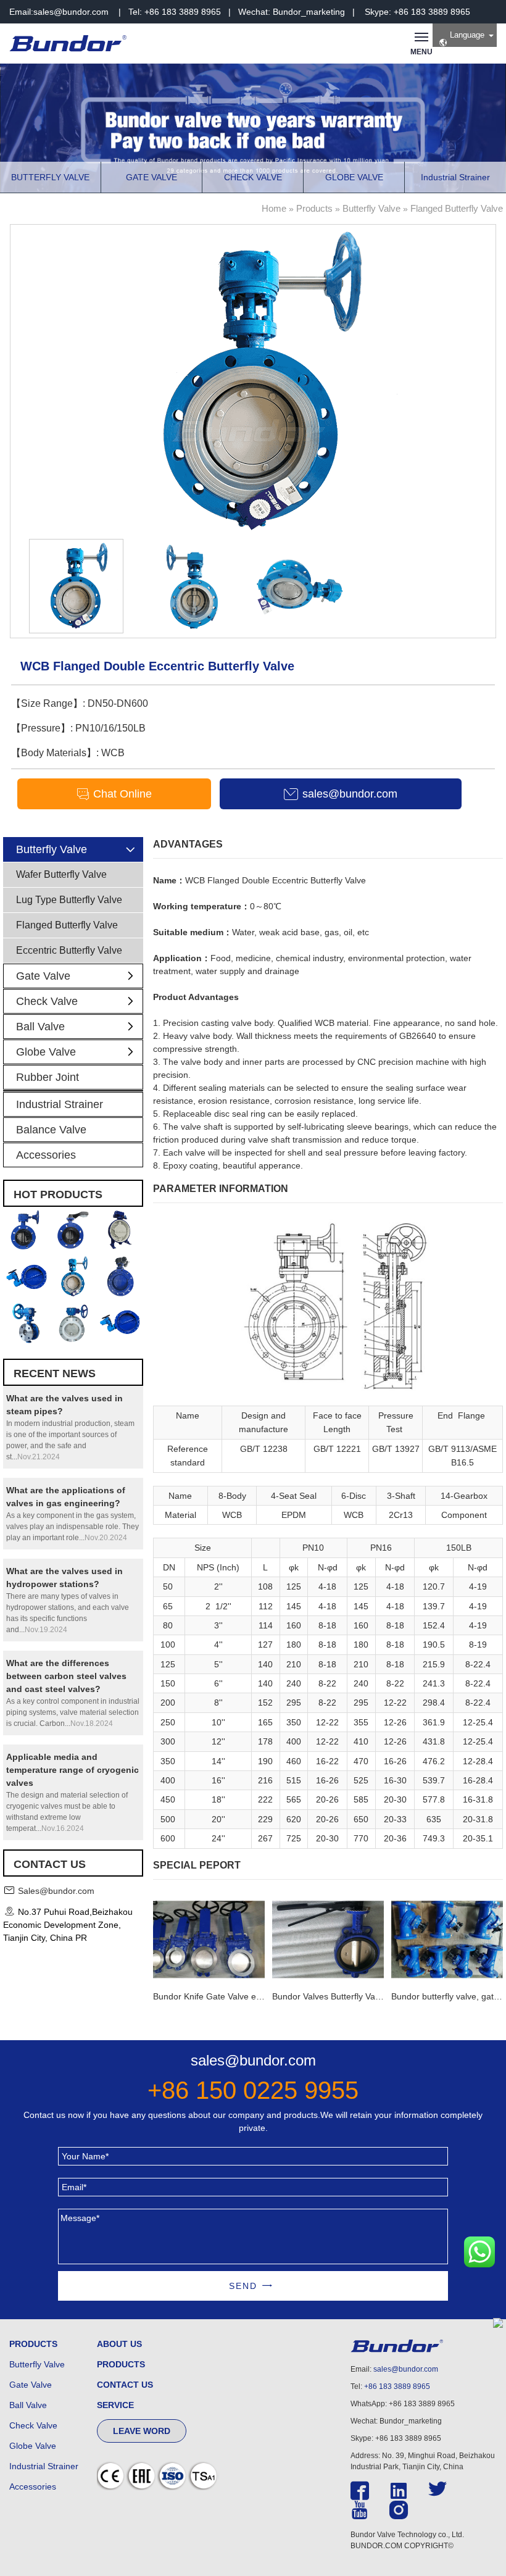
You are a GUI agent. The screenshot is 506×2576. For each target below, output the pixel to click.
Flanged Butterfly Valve (457, 208)
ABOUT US (119, 2344)
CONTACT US (125, 2385)
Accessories (46, 1155)
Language (466, 35)
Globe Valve (46, 1052)
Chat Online (121, 794)
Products (314, 208)
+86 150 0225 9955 (253, 2090)
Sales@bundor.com (56, 1891)
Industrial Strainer (60, 1104)
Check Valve (47, 1001)
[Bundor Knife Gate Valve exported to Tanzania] (209, 1938)
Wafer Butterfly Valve (61, 874)
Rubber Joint (48, 1077)
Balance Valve (51, 1130)
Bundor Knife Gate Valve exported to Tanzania (243, 1996)
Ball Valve (40, 1027)
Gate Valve (43, 976)
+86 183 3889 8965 (397, 2386)
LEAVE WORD (142, 2431)
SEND (243, 2286)
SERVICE (115, 2405)
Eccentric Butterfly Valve (69, 950)
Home (274, 208)
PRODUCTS (33, 2344)
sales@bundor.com (71, 12)
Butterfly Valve (371, 208)
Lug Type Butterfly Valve (69, 900)
